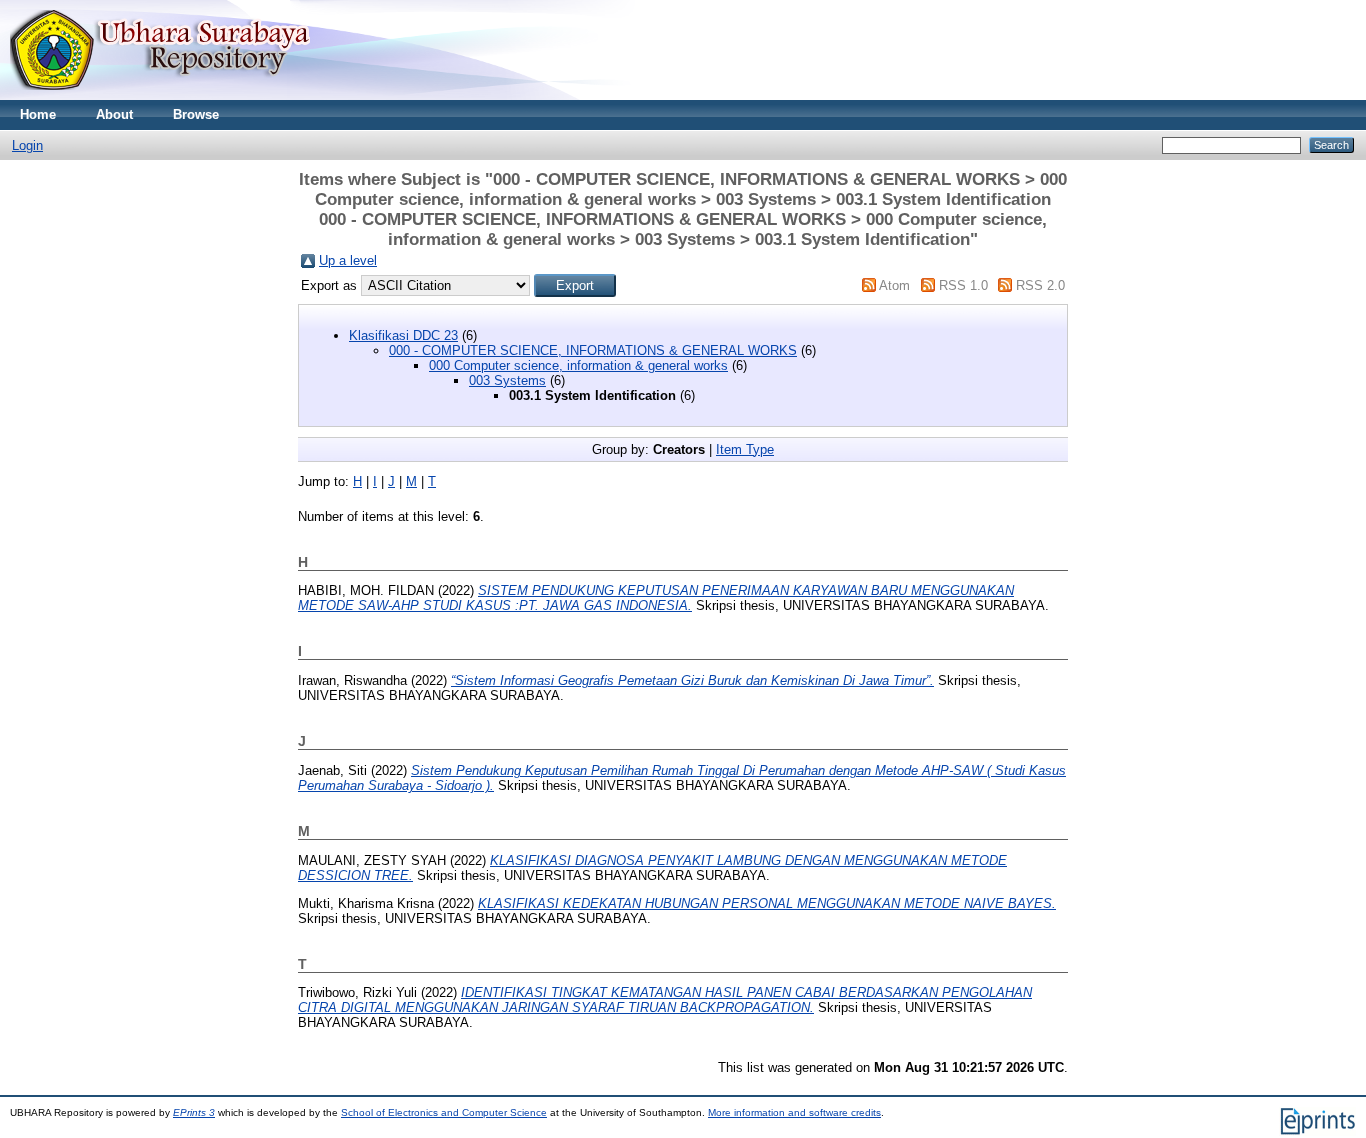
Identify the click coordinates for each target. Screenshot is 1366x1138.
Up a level (348, 260)
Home (38, 114)
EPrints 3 (194, 1112)
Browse (196, 114)
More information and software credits (794, 1112)
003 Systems (507, 380)
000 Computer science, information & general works (578, 365)
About (114, 114)
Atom (894, 285)
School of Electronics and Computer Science (444, 1112)
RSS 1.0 (963, 285)
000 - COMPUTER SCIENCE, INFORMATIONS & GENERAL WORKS (593, 350)
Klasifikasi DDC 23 (403, 335)
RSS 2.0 (1040, 285)
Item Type (745, 449)
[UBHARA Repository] (160, 95)
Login (27, 145)
